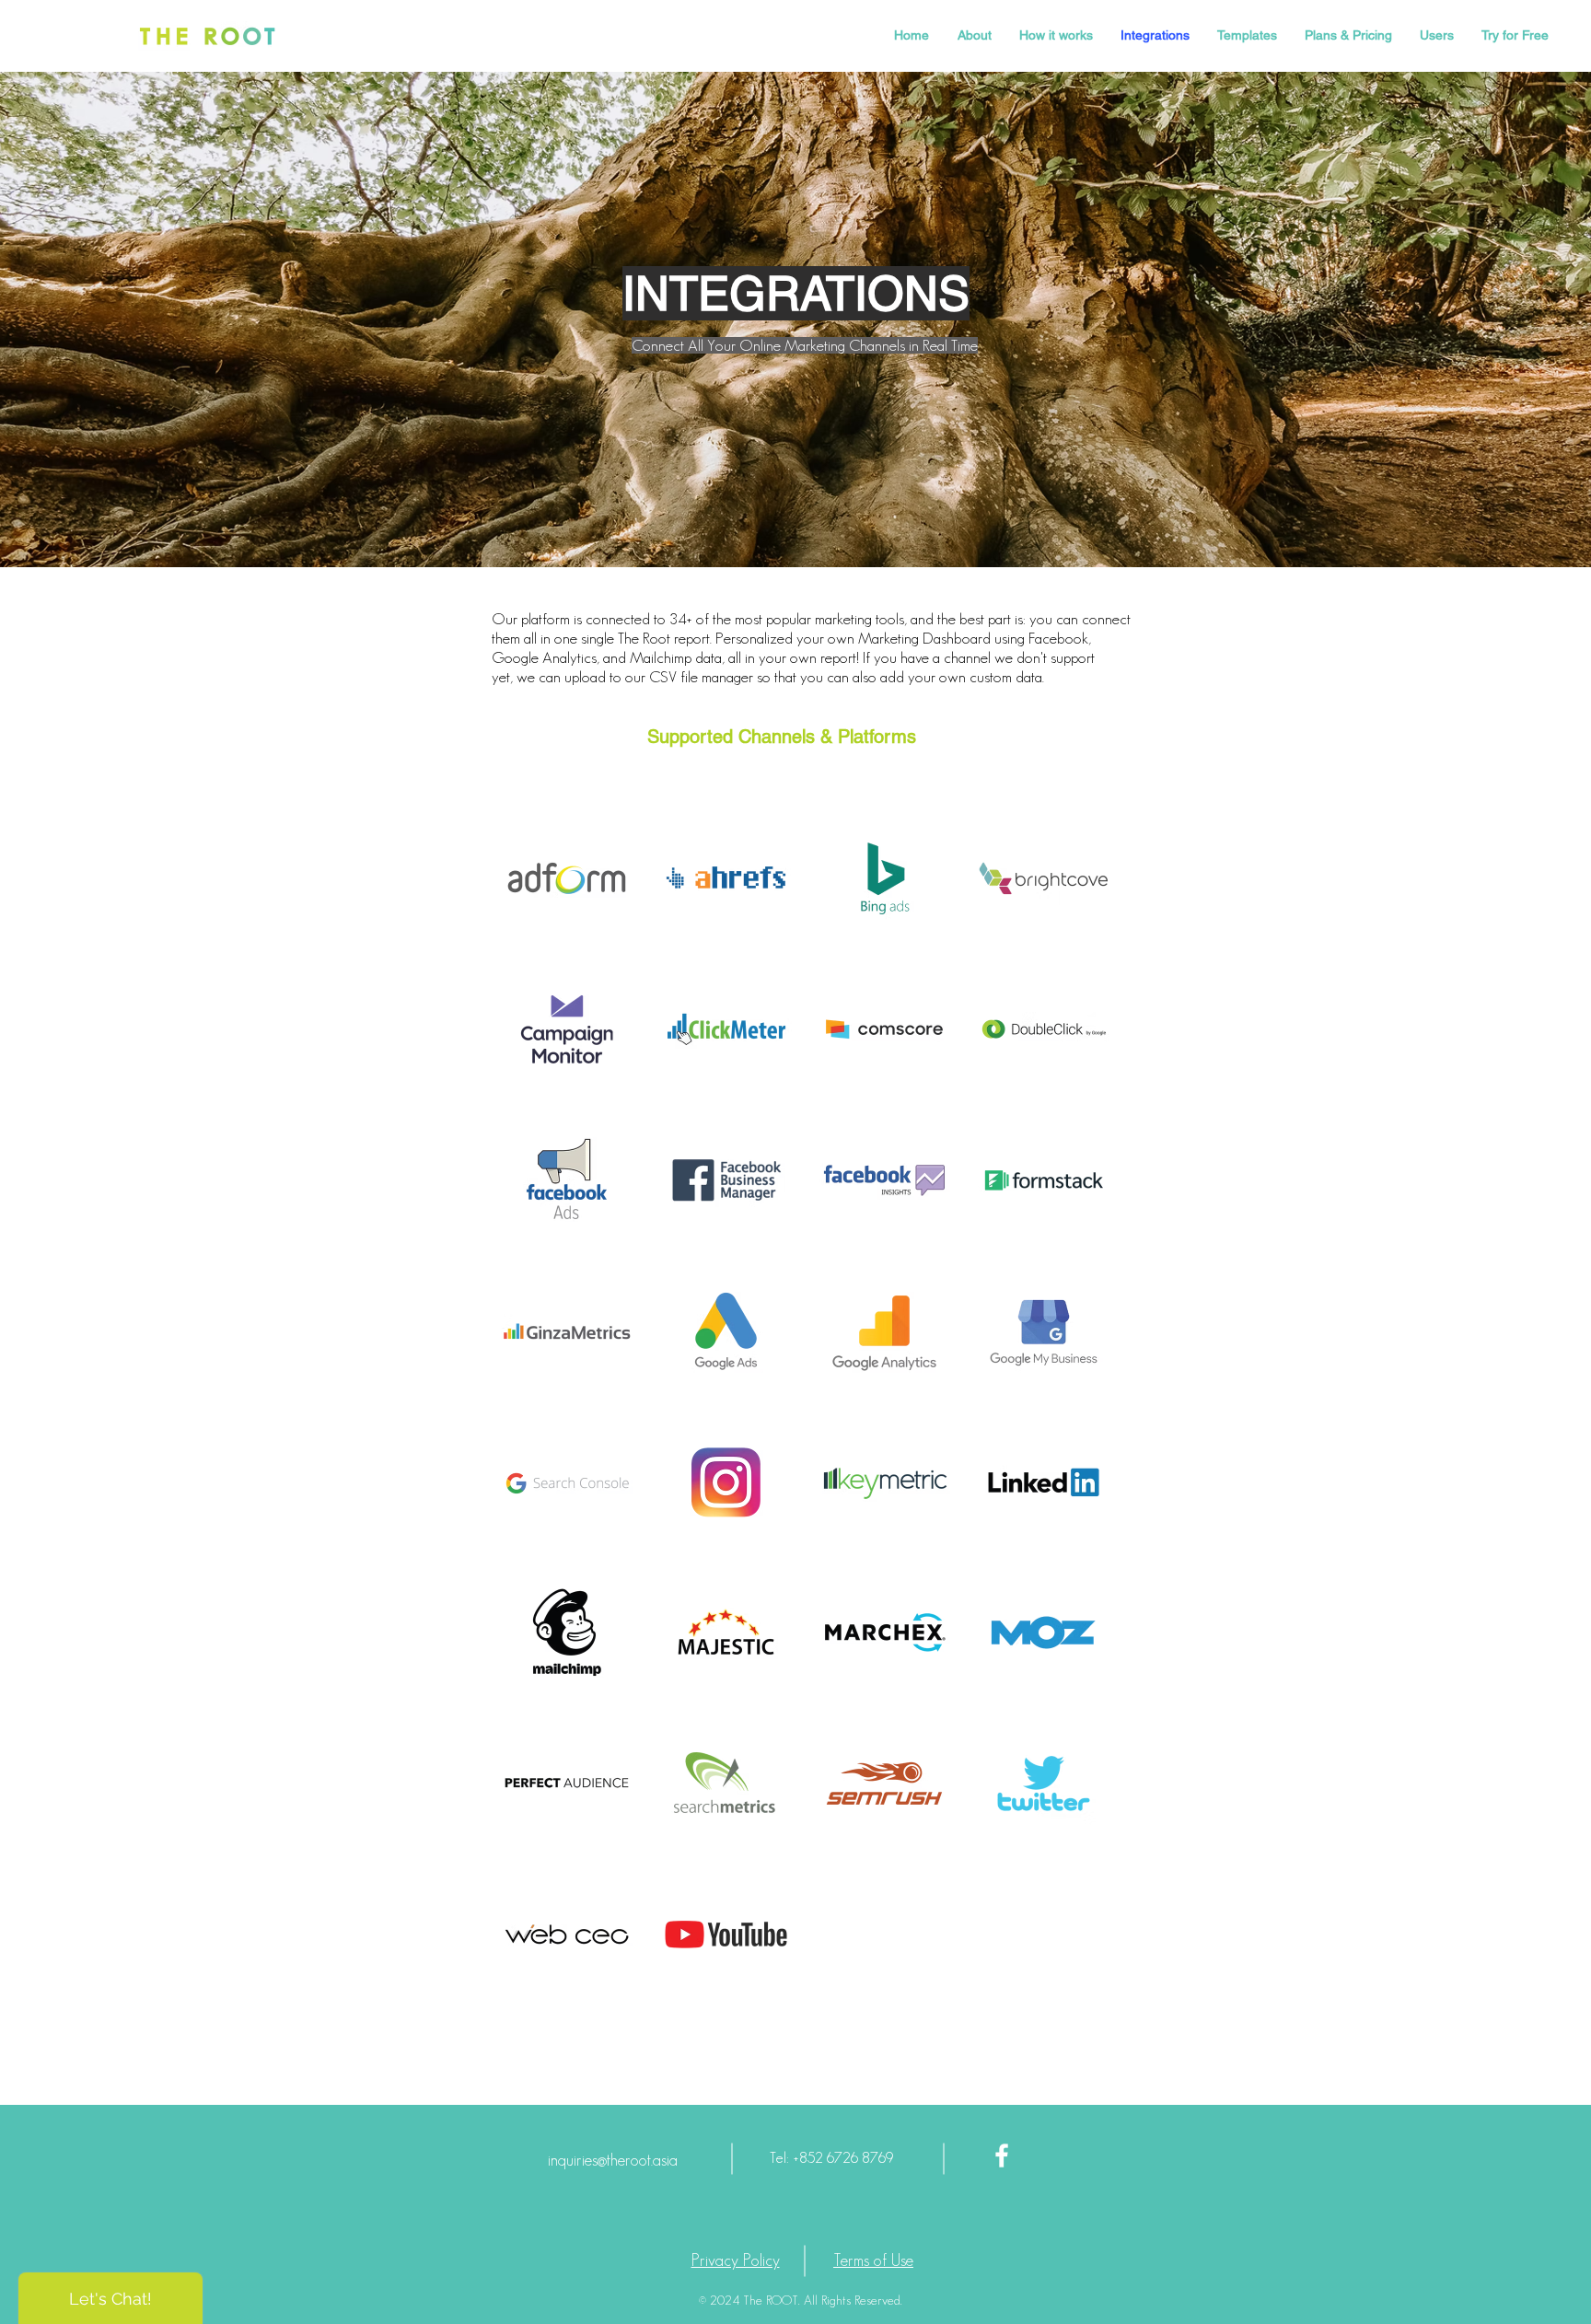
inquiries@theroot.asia (613, 2160)
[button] (567, 878)
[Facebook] (1002, 2156)
